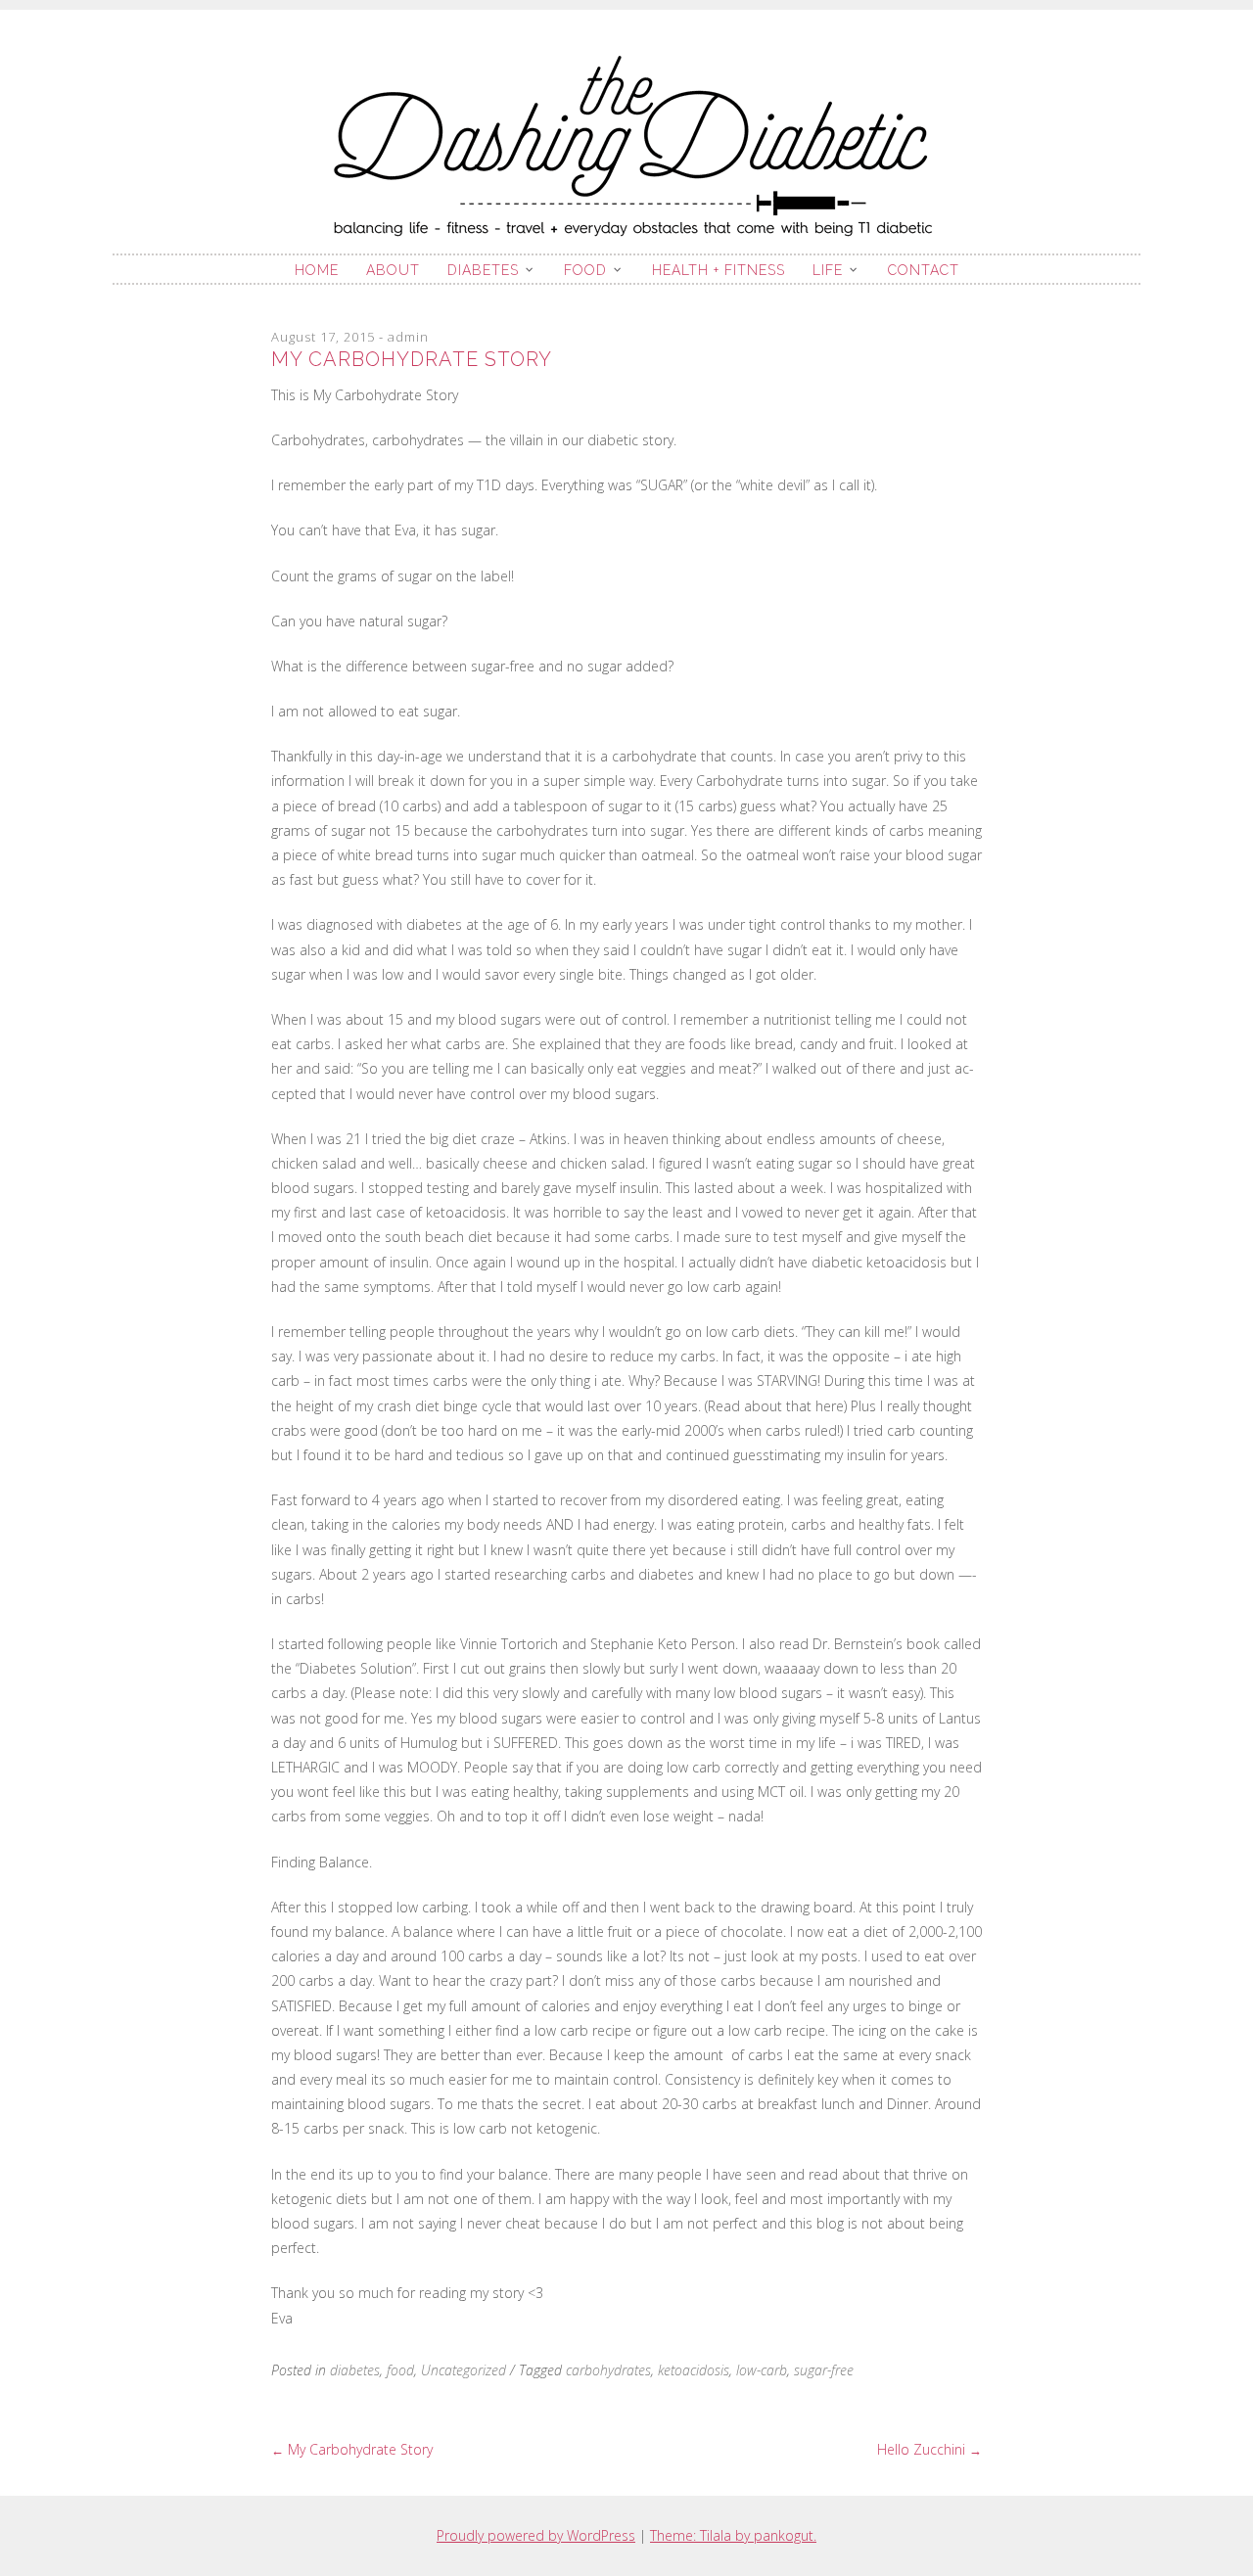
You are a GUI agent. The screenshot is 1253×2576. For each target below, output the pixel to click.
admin (408, 337)
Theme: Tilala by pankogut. (733, 2535)
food (585, 270)
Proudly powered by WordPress (536, 2535)
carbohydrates (608, 2370)
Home (317, 270)
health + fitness (719, 270)
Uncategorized (464, 2370)
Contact (924, 270)
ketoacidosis (694, 2370)
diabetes (483, 270)
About (393, 270)
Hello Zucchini (929, 2449)
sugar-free (824, 2370)
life (828, 270)
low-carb (762, 2370)
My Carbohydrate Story (352, 2449)
